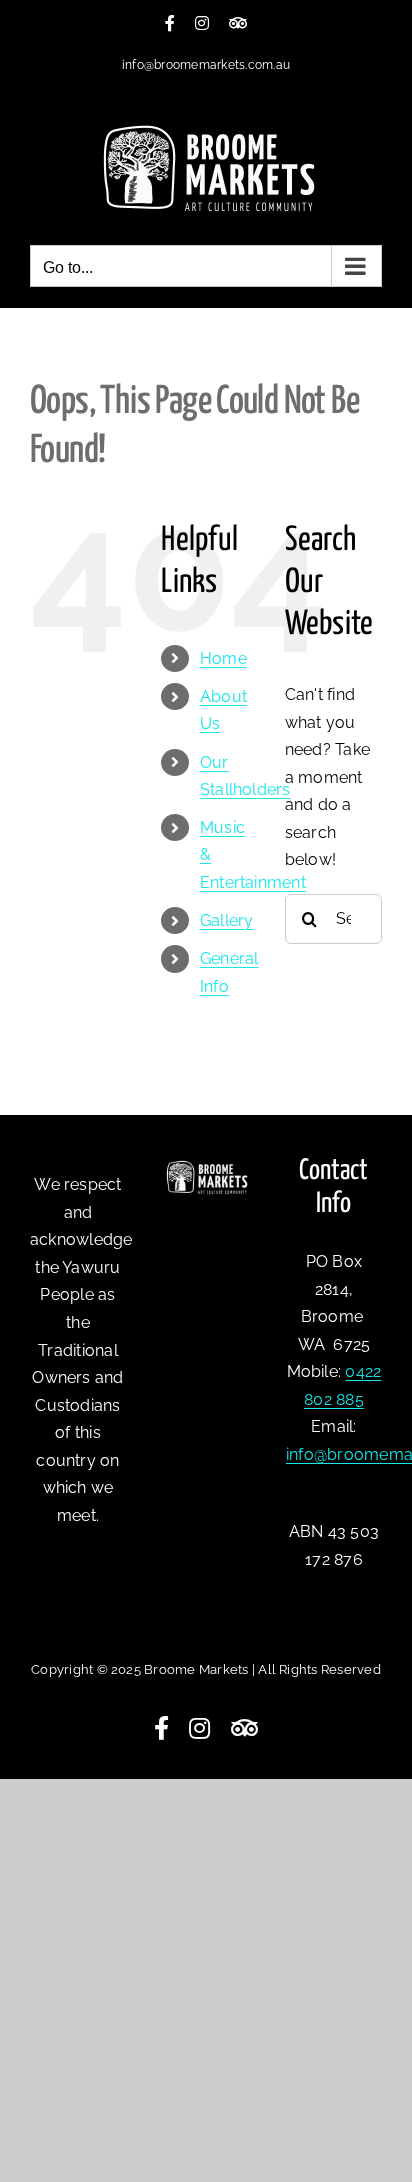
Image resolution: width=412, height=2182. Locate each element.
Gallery (227, 920)
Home (223, 658)
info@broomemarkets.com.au (206, 65)
